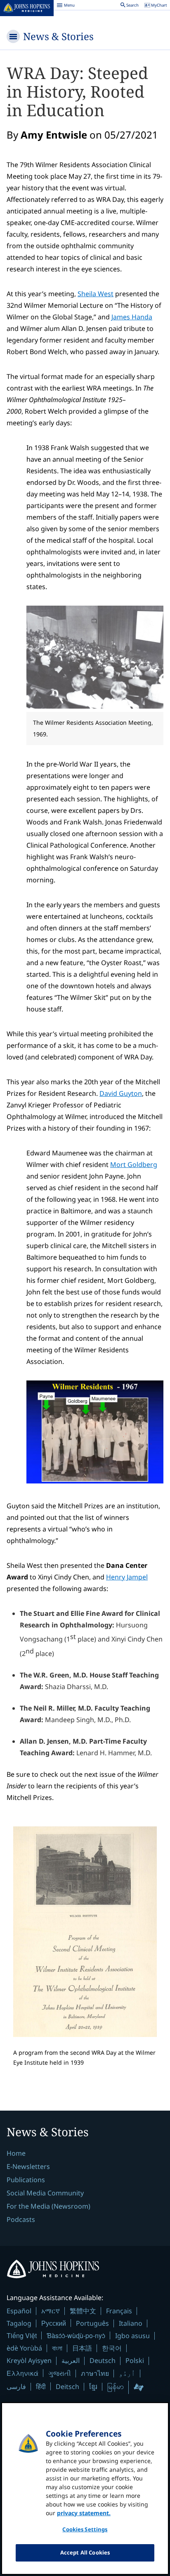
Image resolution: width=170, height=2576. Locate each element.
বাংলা (57, 2348)
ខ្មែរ (93, 2387)
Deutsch (103, 2360)
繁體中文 (83, 2311)
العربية (71, 2360)
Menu (66, 6)
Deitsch (67, 2387)
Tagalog (19, 2323)
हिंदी (41, 2386)
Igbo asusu (132, 2336)
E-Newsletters (28, 2166)
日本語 (82, 2348)
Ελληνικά (22, 2373)
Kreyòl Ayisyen (29, 2360)
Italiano (131, 2323)
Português (92, 2323)
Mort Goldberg (134, 1165)
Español (19, 2311)
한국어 (112, 2348)
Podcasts (21, 2219)
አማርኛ (51, 2311)
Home (16, 2153)
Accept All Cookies (85, 2552)
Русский (54, 2323)
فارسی (16, 2387)
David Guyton (121, 1093)
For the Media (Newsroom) (48, 2206)
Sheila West (96, 294)
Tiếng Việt (22, 2335)
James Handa (132, 317)
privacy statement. (84, 2513)
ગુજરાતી (60, 2373)
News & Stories (58, 36)
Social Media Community (45, 2193)
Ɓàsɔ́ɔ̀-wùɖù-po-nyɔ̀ (76, 2335)
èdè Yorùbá (24, 2348)
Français (119, 2311)
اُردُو (127, 2373)
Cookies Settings (85, 2529)
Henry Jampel (127, 1577)
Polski (135, 2360)
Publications (26, 2180)
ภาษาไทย (95, 2373)
